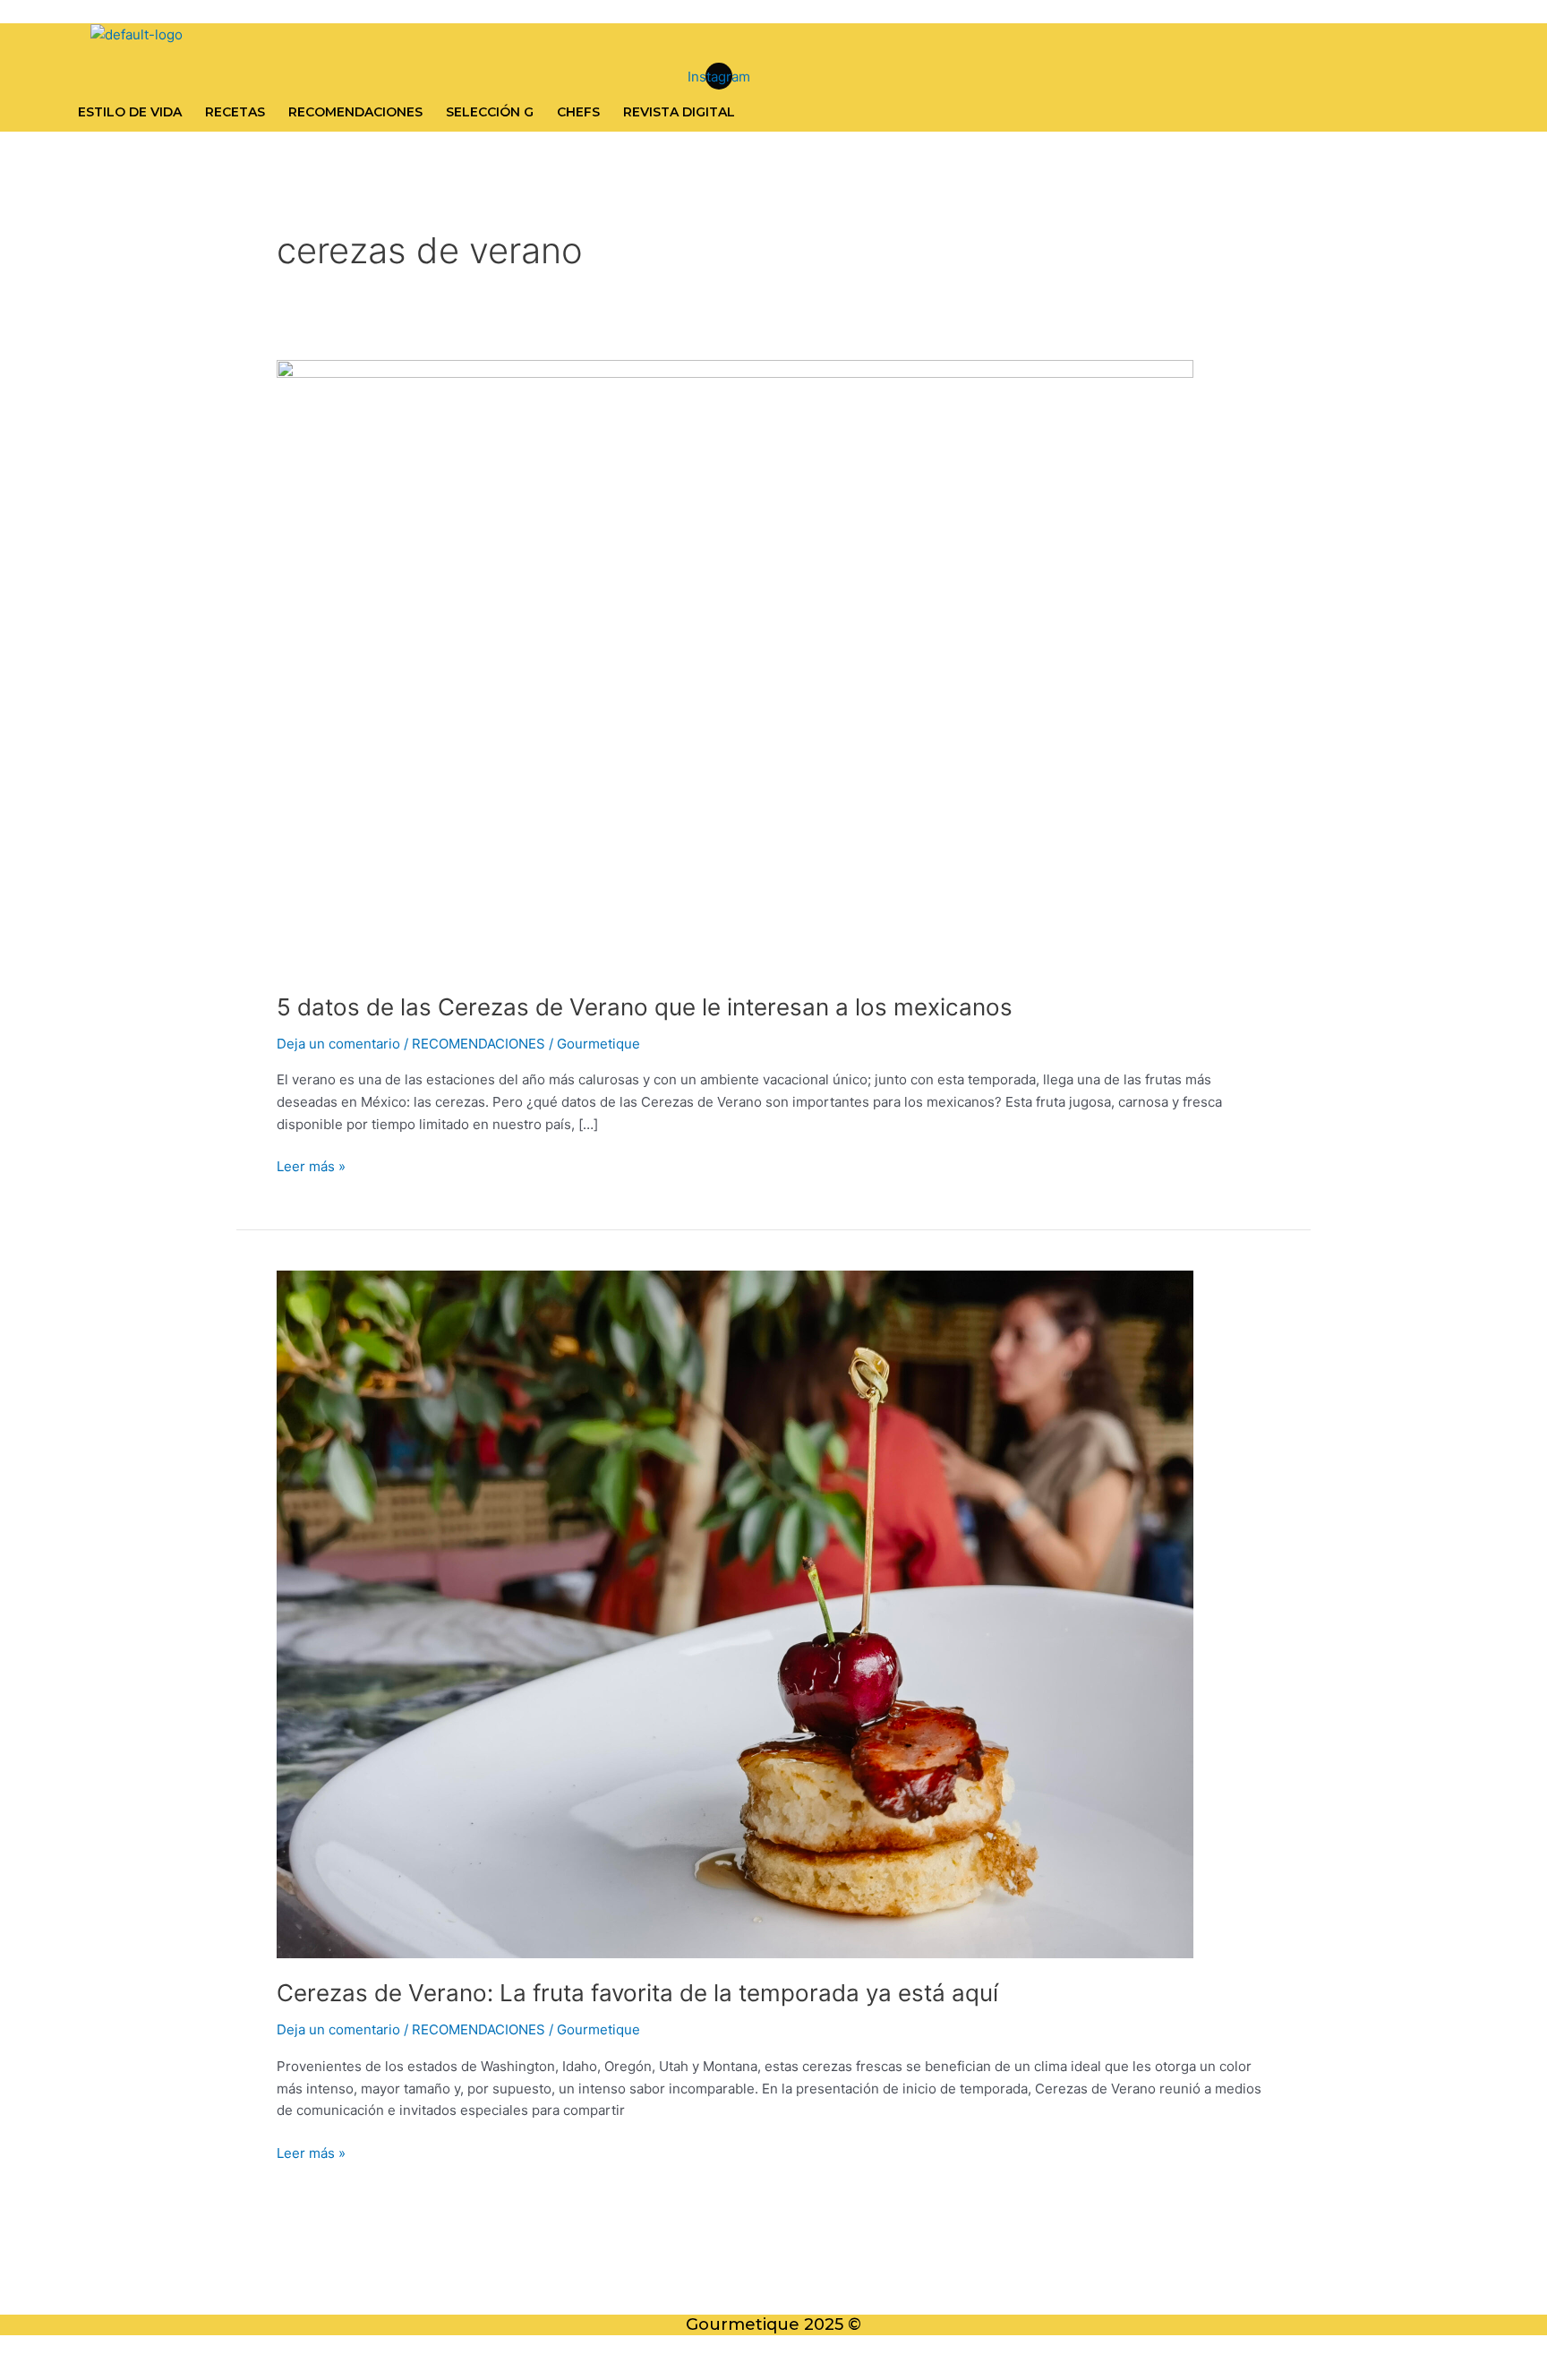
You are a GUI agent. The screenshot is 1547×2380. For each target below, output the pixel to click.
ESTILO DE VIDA (130, 112)
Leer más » (311, 1165)
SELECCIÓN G (490, 112)
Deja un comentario (338, 1044)
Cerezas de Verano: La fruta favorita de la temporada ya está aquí (637, 1993)
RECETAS (235, 112)
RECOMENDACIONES (355, 112)
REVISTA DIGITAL (679, 112)
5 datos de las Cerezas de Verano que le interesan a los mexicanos (648, 1007)
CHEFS (578, 112)
